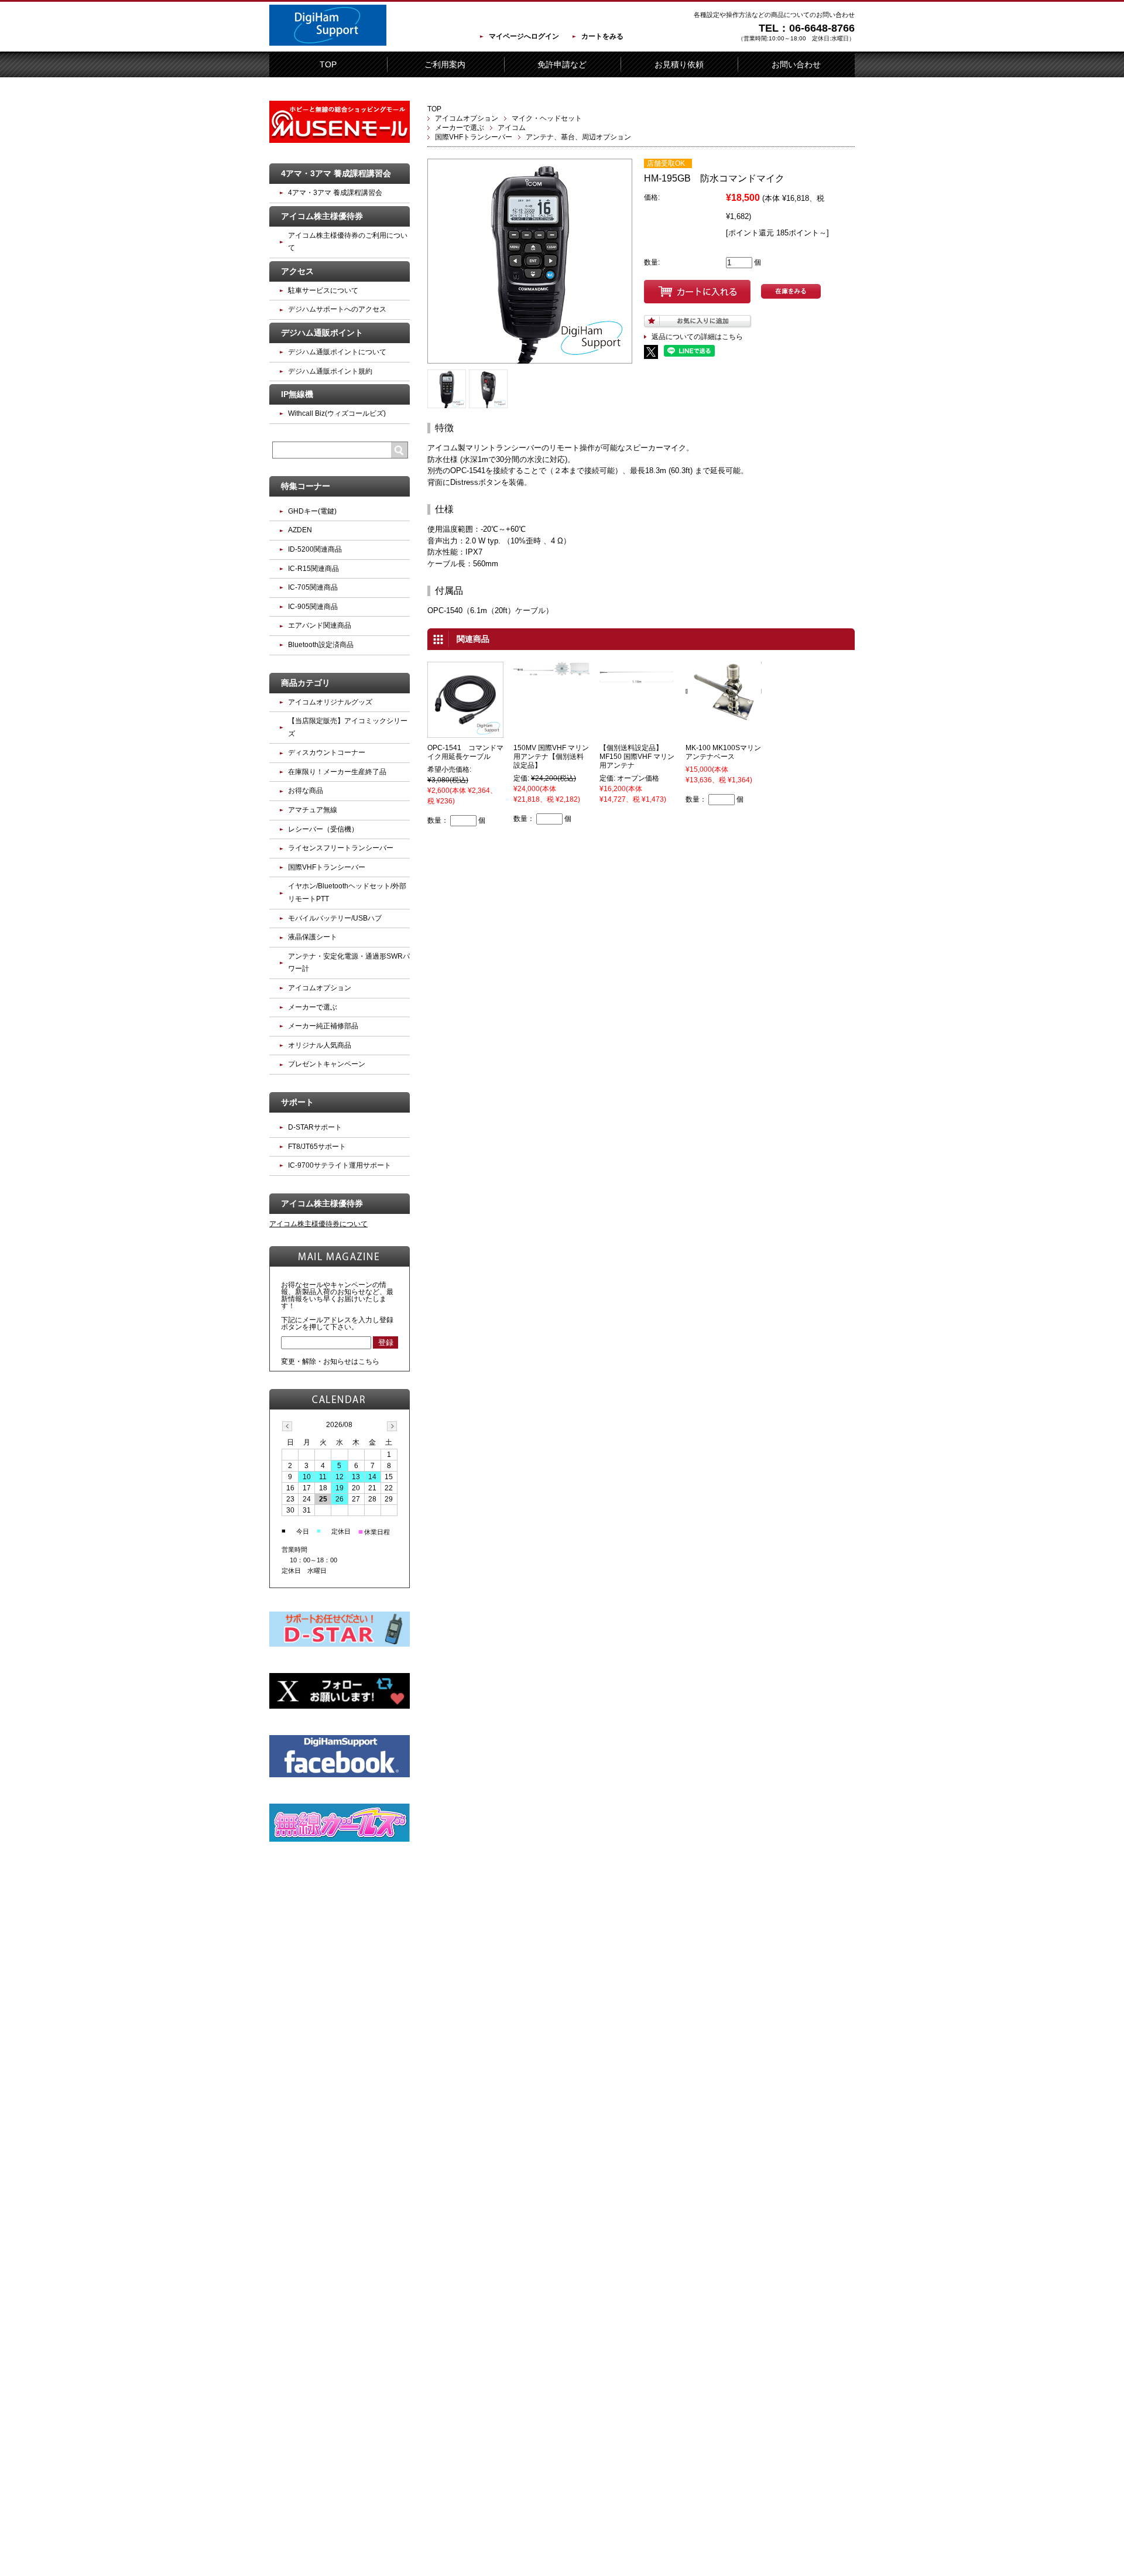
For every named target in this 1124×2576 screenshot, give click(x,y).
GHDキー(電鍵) (312, 511)
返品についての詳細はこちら (697, 337)
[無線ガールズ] (340, 1839)
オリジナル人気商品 (320, 1045)
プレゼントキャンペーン (327, 1064)
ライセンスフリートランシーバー (341, 848)
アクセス (297, 271)
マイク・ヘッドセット (547, 118)
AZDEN (300, 530)
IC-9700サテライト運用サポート (340, 1165)
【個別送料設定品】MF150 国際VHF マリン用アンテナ (637, 757)
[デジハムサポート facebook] (340, 1775)
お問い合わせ (796, 64)
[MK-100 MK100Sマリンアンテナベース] (724, 716)
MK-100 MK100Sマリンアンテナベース (723, 752)
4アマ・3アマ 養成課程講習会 (336, 173)
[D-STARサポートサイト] (340, 1644)
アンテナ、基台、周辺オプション (578, 137)
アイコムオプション (467, 118)
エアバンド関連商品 (320, 625)
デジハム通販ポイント (322, 333)
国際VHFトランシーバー (474, 137)
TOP (328, 64)
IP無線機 (297, 394)
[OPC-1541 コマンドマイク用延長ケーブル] (465, 733)
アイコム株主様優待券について (318, 1224)
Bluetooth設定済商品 (321, 645)
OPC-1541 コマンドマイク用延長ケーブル (465, 752)
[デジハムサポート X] (340, 1706)
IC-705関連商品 (313, 587)
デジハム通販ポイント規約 (330, 371)
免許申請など (562, 64)
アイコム (512, 128)
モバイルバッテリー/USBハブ (335, 918)
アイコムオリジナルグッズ (330, 702)
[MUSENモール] (340, 141)
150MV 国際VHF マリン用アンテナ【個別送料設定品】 (551, 757)
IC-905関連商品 (313, 607)
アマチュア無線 (313, 810)
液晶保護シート (313, 937)
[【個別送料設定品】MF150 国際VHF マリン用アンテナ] (638, 680)
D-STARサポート (315, 1127)
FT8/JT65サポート (317, 1147)
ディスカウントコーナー (327, 752)
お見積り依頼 (679, 64)
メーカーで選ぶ (460, 128)
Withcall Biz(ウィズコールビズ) (337, 413)
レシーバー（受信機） (323, 829)
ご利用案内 (445, 64)
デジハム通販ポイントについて (337, 352)
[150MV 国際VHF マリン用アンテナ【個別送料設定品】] (551, 672)
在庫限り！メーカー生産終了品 (337, 772)
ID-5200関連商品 (315, 549)
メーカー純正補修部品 (323, 1026)
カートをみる (602, 36)
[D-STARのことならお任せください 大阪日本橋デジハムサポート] (328, 43)
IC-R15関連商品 (313, 569)
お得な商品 (306, 791)
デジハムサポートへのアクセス (337, 309)
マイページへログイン (524, 36)
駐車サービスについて (323, 290)
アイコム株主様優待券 (322, 216)
